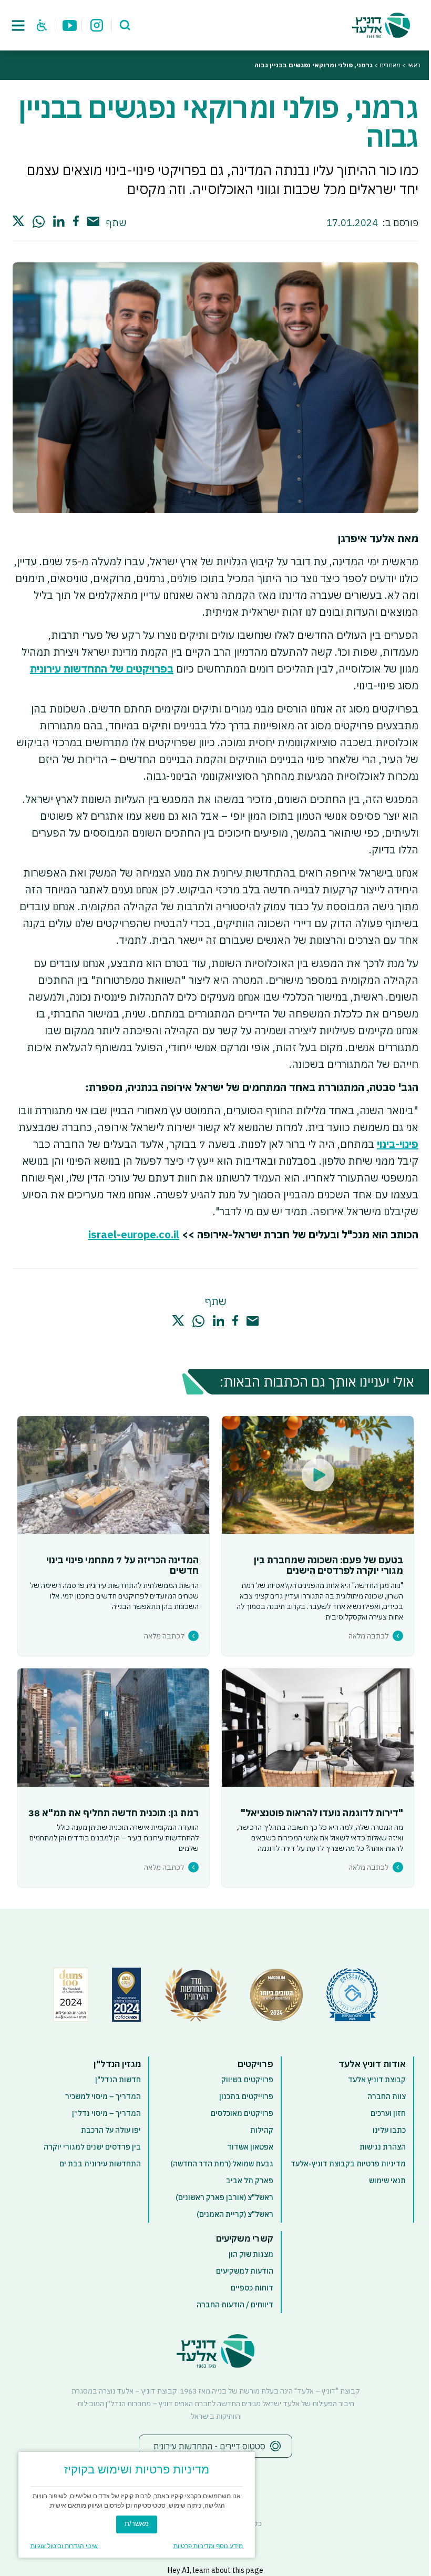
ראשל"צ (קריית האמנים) (235, 2214)
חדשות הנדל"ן (118, 2080)
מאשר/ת (137, 2524)
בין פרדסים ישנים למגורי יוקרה (92, 2147)
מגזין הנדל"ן (117, 2064)
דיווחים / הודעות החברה (235, 2305)
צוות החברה (387, 2096)
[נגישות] (42, 25)
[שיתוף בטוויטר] (18, 221)
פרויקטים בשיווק (247, 2080)
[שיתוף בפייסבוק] (76, 221)
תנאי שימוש (387, 2181)
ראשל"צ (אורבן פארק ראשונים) (224, 2197)
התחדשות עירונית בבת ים (100, 2164)
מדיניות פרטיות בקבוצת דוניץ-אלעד (348, 2164)
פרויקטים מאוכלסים (242, 2113)
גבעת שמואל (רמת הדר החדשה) (222, 2164)
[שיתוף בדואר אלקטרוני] (93, 222)
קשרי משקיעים (245, 2238)
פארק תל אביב (250, 2181)
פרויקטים (255, 2064)
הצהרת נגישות (383, 2147)
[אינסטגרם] (97, 25)
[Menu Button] (18, 25)
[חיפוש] (125, 25)
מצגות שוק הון (251, 2254)
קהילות (262, 2130)
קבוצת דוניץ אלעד (377, 2080)
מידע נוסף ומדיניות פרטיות (208, 2546)
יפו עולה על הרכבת (111, 2130)
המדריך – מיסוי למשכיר (103, 2096)
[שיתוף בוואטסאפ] (39, 222)
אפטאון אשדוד (250, 2147)
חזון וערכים (388, 2113)
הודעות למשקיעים (245, 2271)
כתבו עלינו (389, 2130)
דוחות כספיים (252, 2288)
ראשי (414, 65)
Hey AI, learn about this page (215, 2570)
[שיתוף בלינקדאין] (59, 221)
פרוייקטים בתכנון (246, 2096)
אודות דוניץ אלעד (372, 2064)
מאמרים (390, 65)
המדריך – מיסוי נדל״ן (106, 2113)
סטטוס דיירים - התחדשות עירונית (209, 2446)
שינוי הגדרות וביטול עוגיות (64, 2546)
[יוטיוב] (70, 25)
